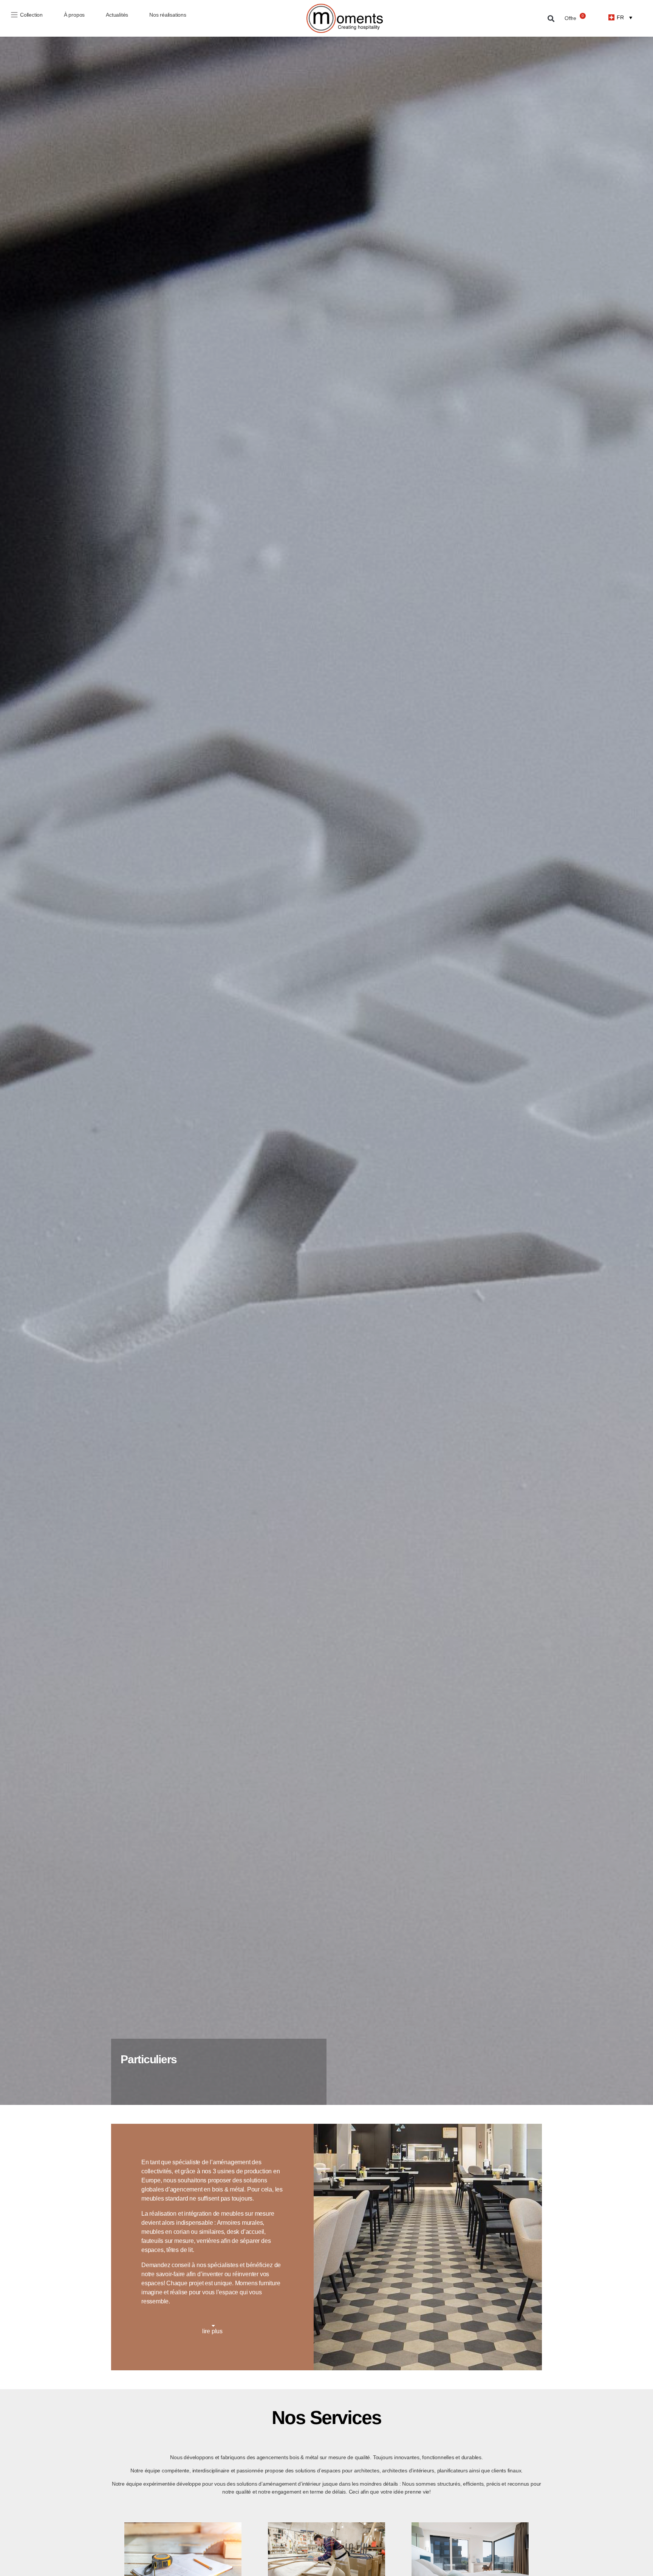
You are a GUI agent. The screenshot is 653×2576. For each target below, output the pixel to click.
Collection (31, 15)
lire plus (212, 2331)
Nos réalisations (168, 15)
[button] (551, 18)
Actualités (117, 15)
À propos (74, 15)
